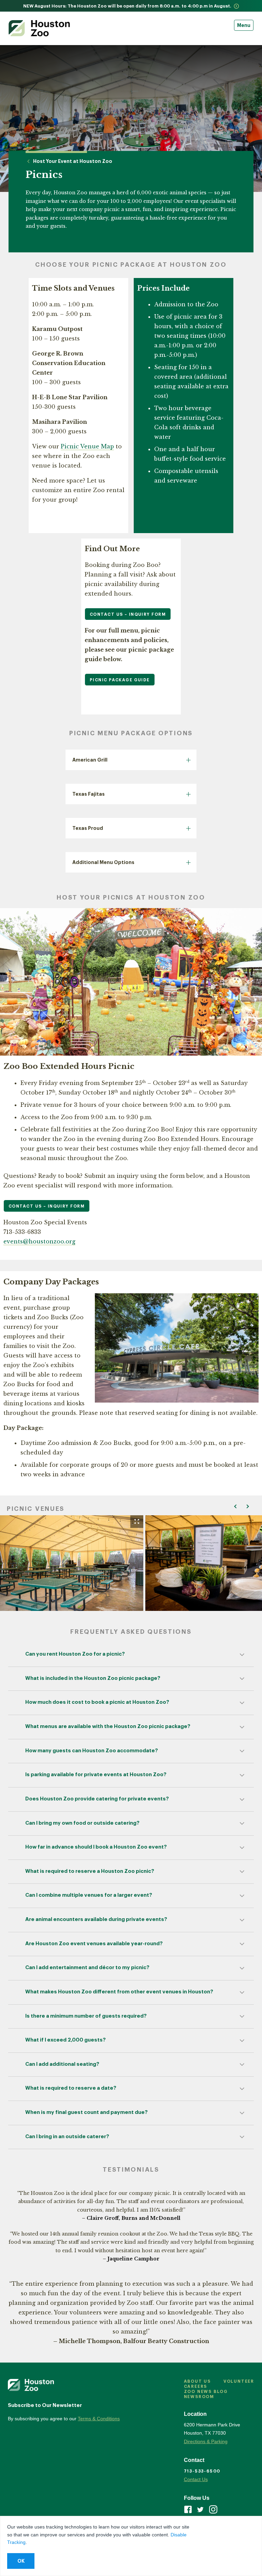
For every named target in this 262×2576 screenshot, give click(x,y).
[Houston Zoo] (39, 28)
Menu (244, 25)
